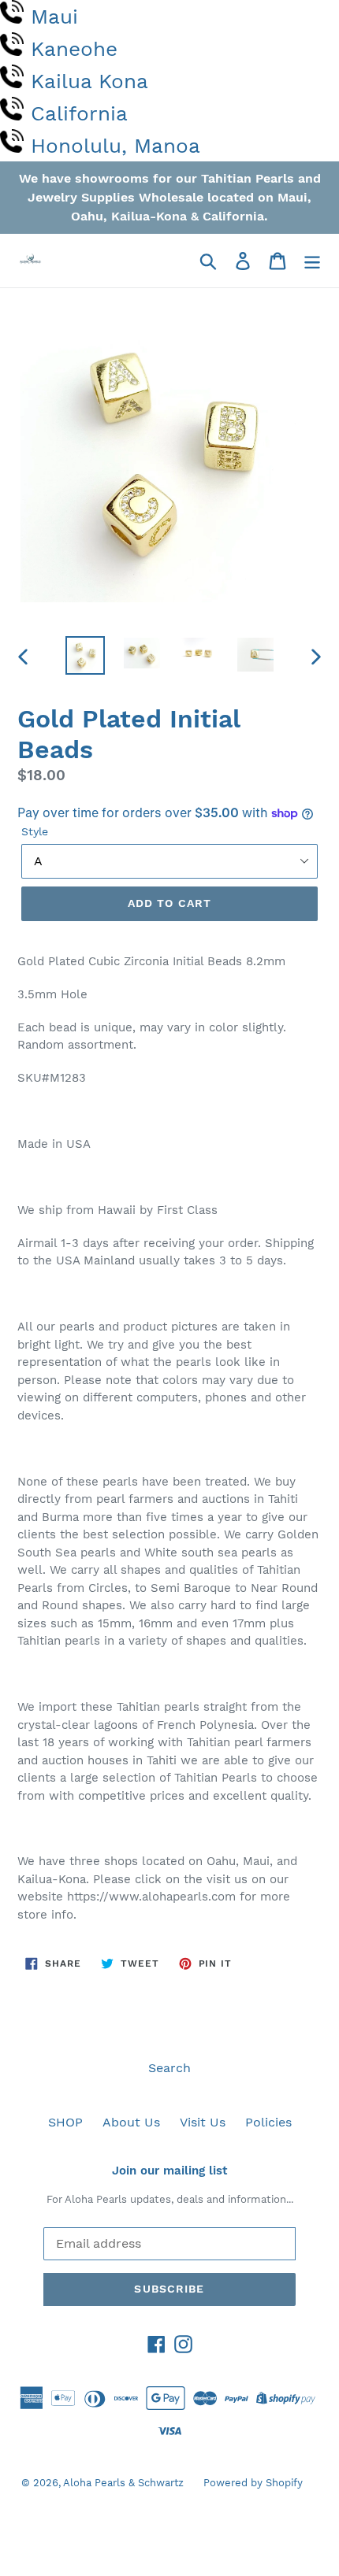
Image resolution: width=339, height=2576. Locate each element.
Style (35, 831)
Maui (54, 17)
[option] (85, 655)
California (79, 113)
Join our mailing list (169, 2171)
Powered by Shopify (253, 2483)
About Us (131, 2122)
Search (169, 2068)
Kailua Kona (89, 81)
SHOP (65, 2122)
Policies (268, 2122)
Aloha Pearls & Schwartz (123, 2483)
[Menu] (312, 261)
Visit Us (203, 2122)
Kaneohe (74, 49)
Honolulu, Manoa (115, 146)
